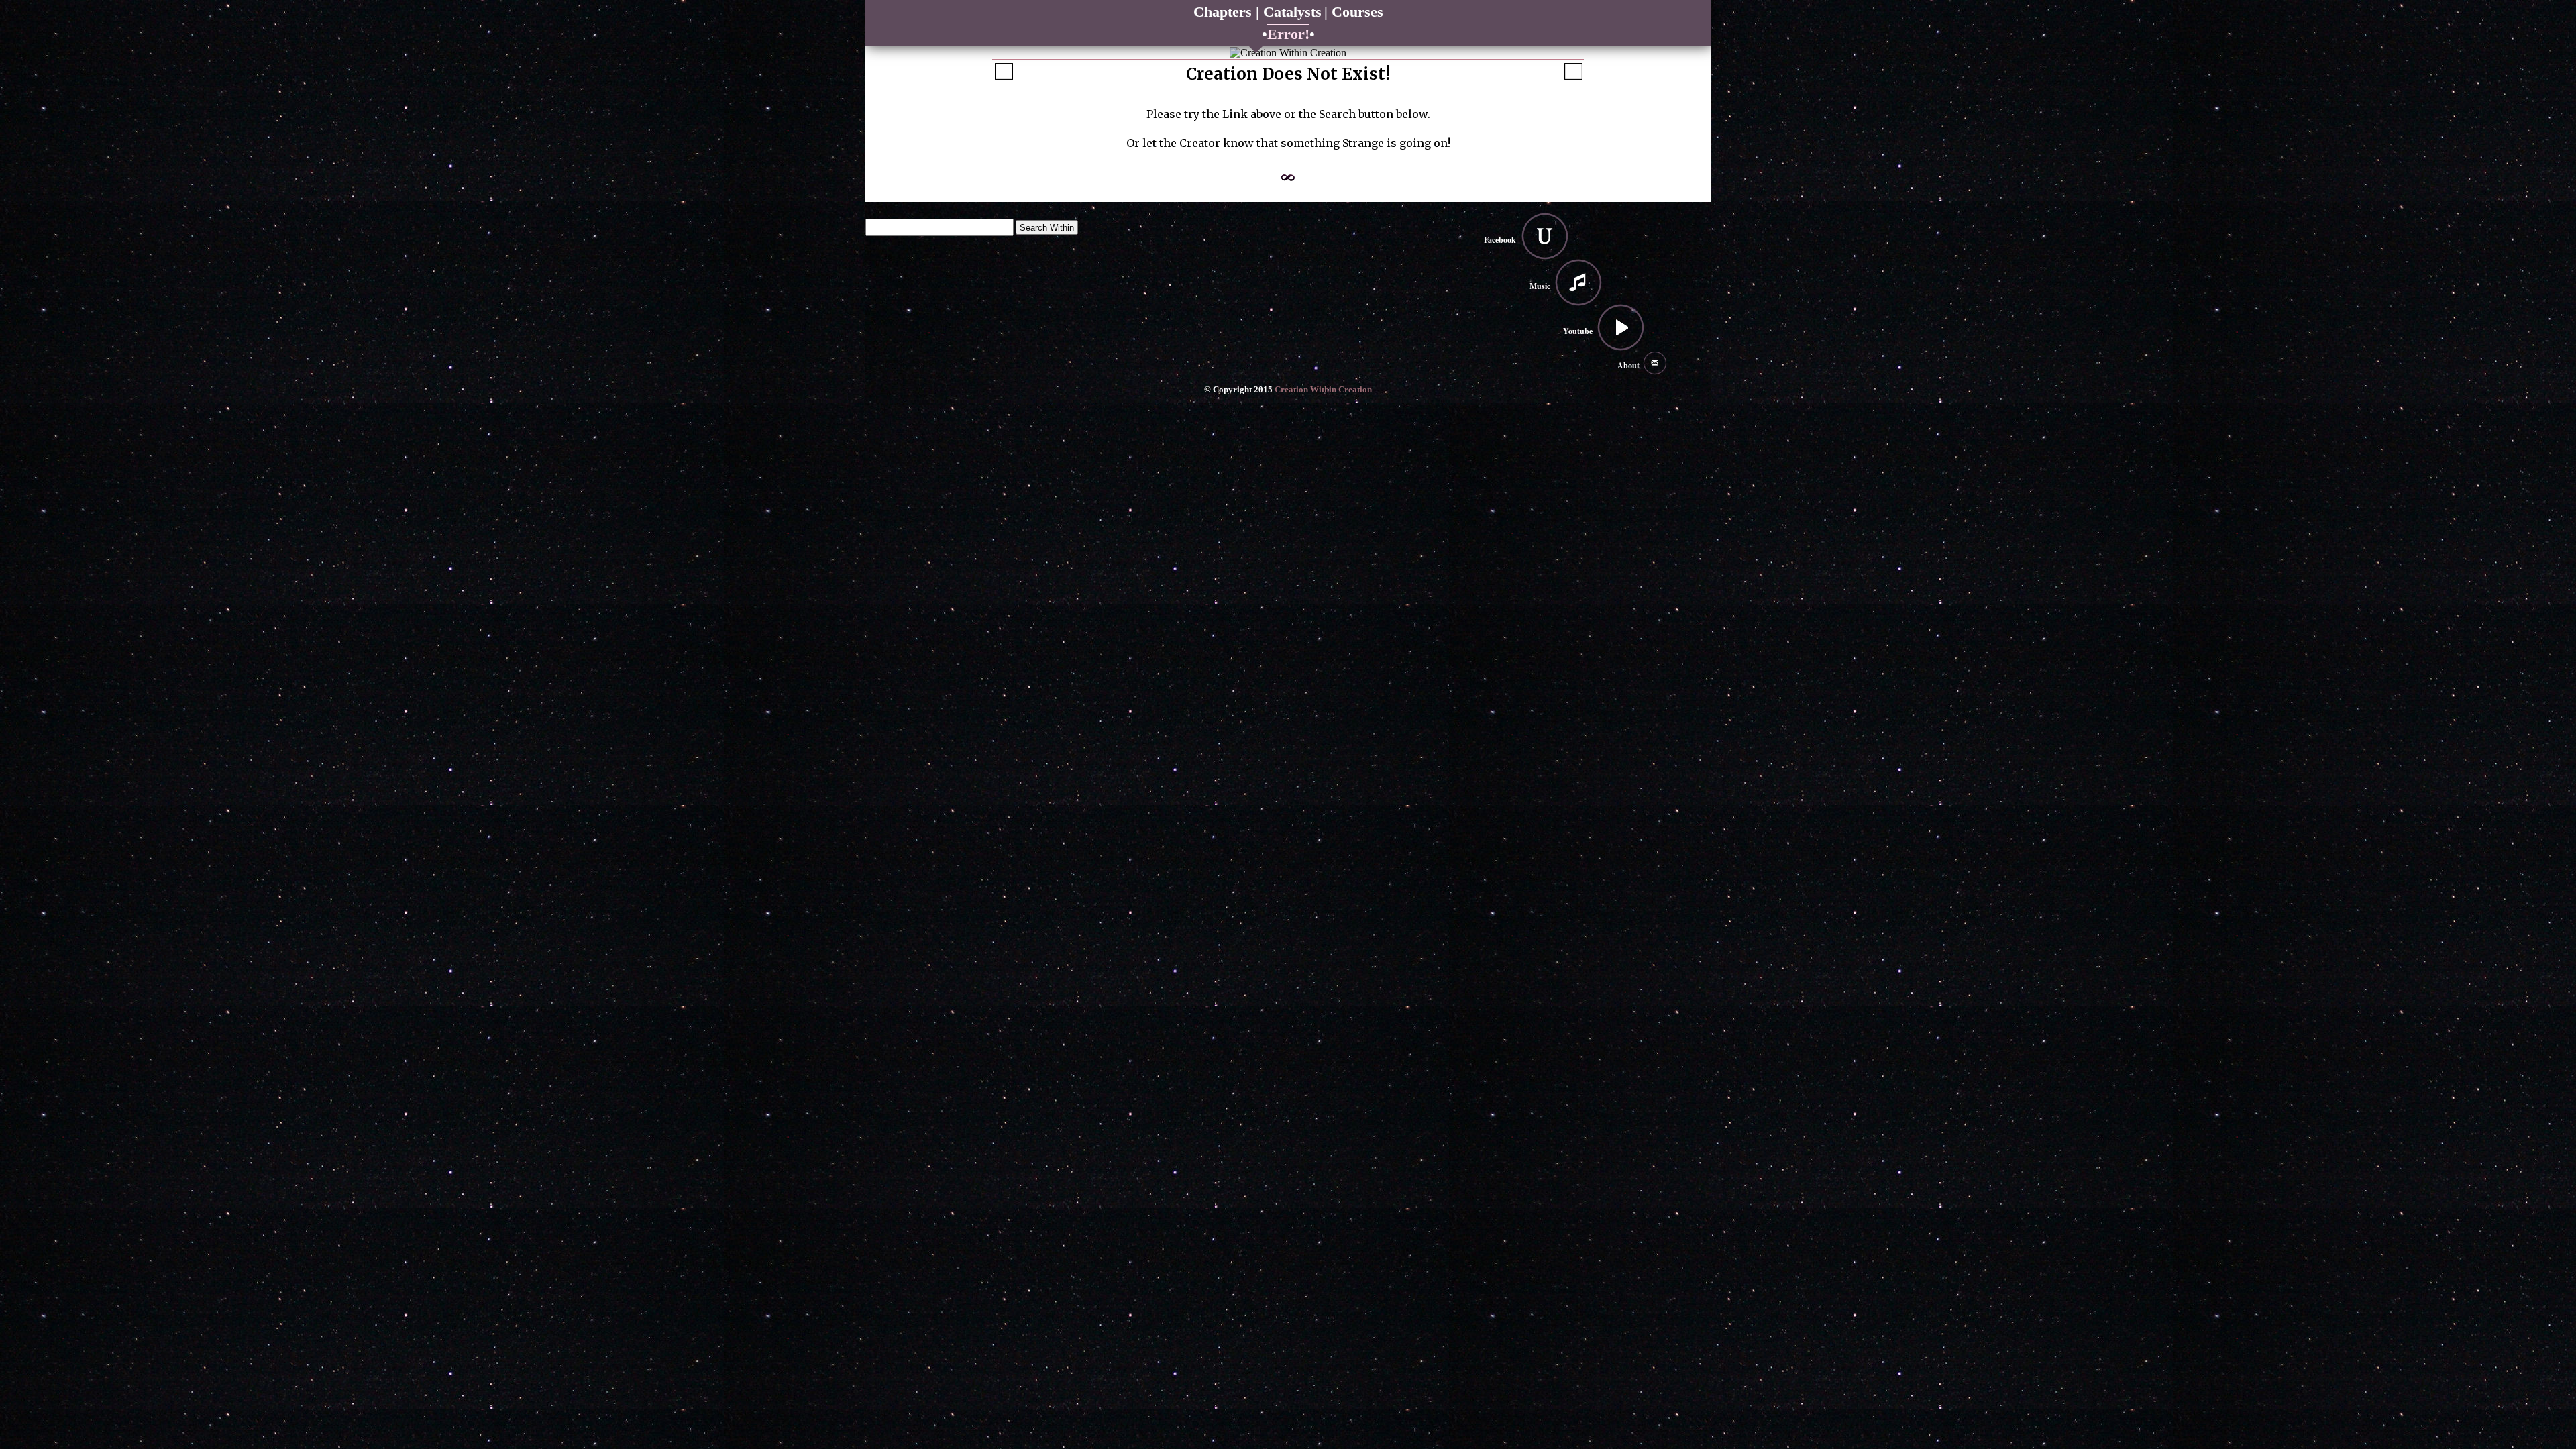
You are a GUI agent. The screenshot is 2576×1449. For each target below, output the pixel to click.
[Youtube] (1621, 327)
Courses (1357, 12)
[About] (1655, 363)
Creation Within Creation (1323, 389)
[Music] (1578, 282)
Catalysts (1292, 12)
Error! (1288, 34)
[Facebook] (1545, 236)
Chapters (1225, 12)
